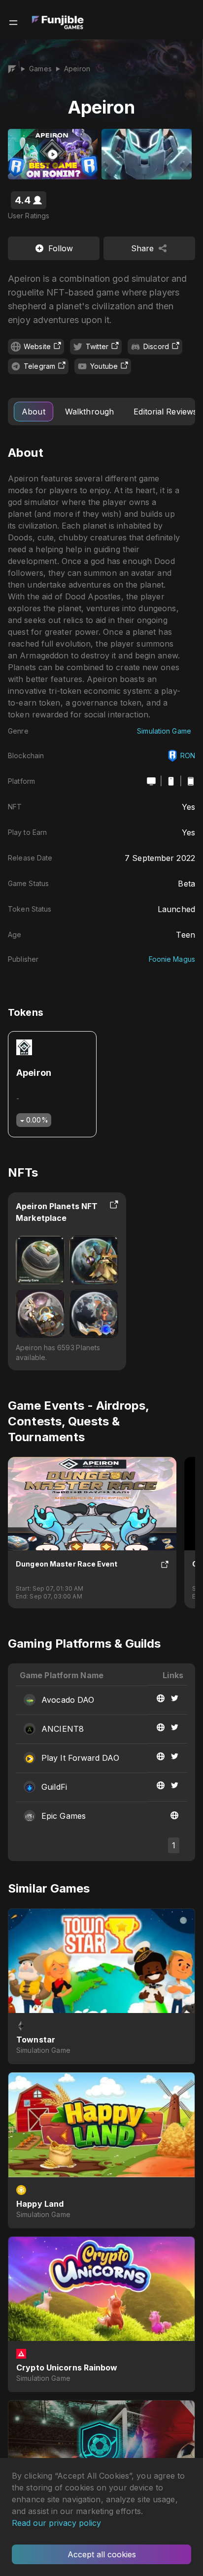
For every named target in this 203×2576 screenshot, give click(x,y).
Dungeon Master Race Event (67, 1564)
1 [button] (174, 1845)
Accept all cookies (102, 2554)
